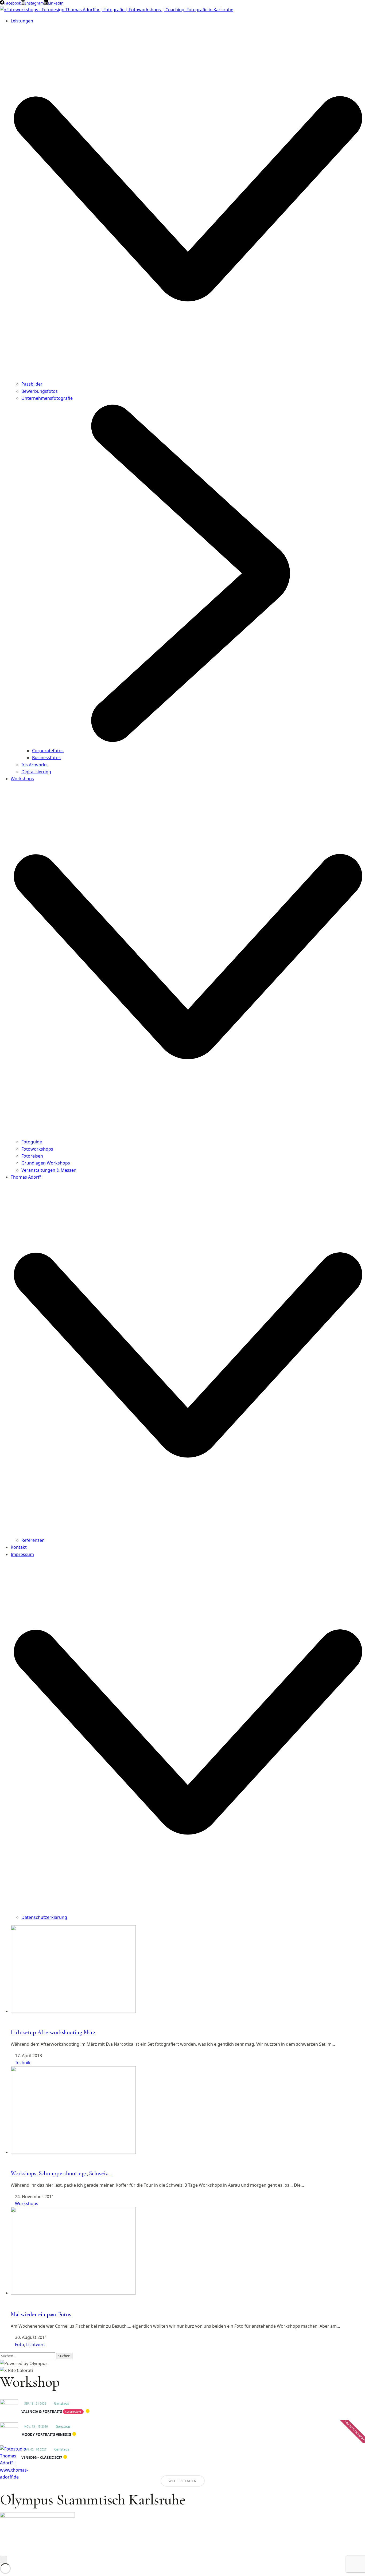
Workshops (27, 2203)
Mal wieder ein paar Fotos (41, 2314)
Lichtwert (36, 2344)
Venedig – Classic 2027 (42, 2457)
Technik (23, 2063)
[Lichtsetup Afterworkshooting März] (73, 2011)
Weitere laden (183, 2481)
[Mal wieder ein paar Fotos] (73, 2293)
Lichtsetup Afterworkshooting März (53, 2032)
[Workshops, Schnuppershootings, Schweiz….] (73, 2152)
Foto (20, 2344)
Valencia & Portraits (42, 2412)
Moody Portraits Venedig (46, 2434)
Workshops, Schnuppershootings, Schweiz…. (62, 2173)
